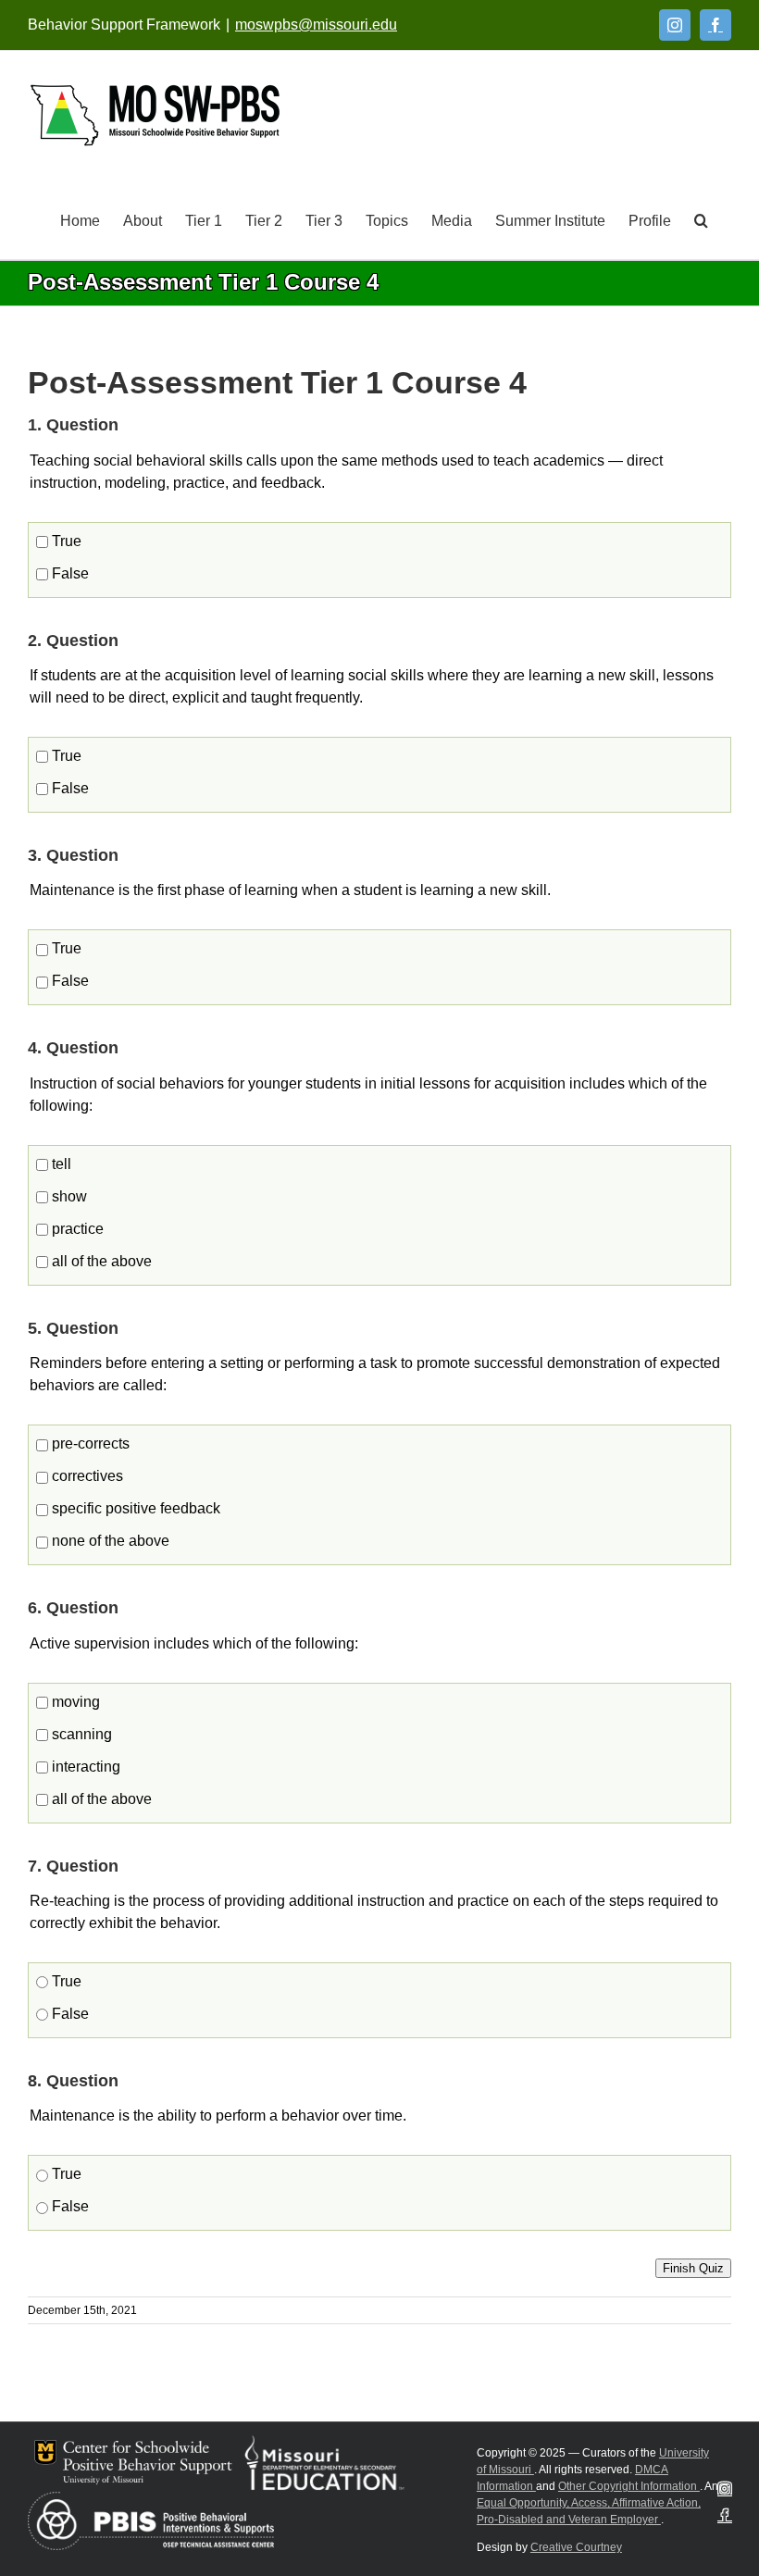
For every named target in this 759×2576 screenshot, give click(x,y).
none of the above (109, 1541)
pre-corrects (89, 1444)
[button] (701, 219)
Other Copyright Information (629, 2486)
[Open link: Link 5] (155, 115)
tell (60, 1164)
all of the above (100, 1261)
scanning (80, 1734)
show (68, 1196)
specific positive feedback (134, 1508)
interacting (84, 1767)
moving (74, 1702)
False (68, 573)
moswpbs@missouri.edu (316, 25)
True (65, 541)
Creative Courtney (576, 2547)
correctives (86, 1476)
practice (76, 1229)
